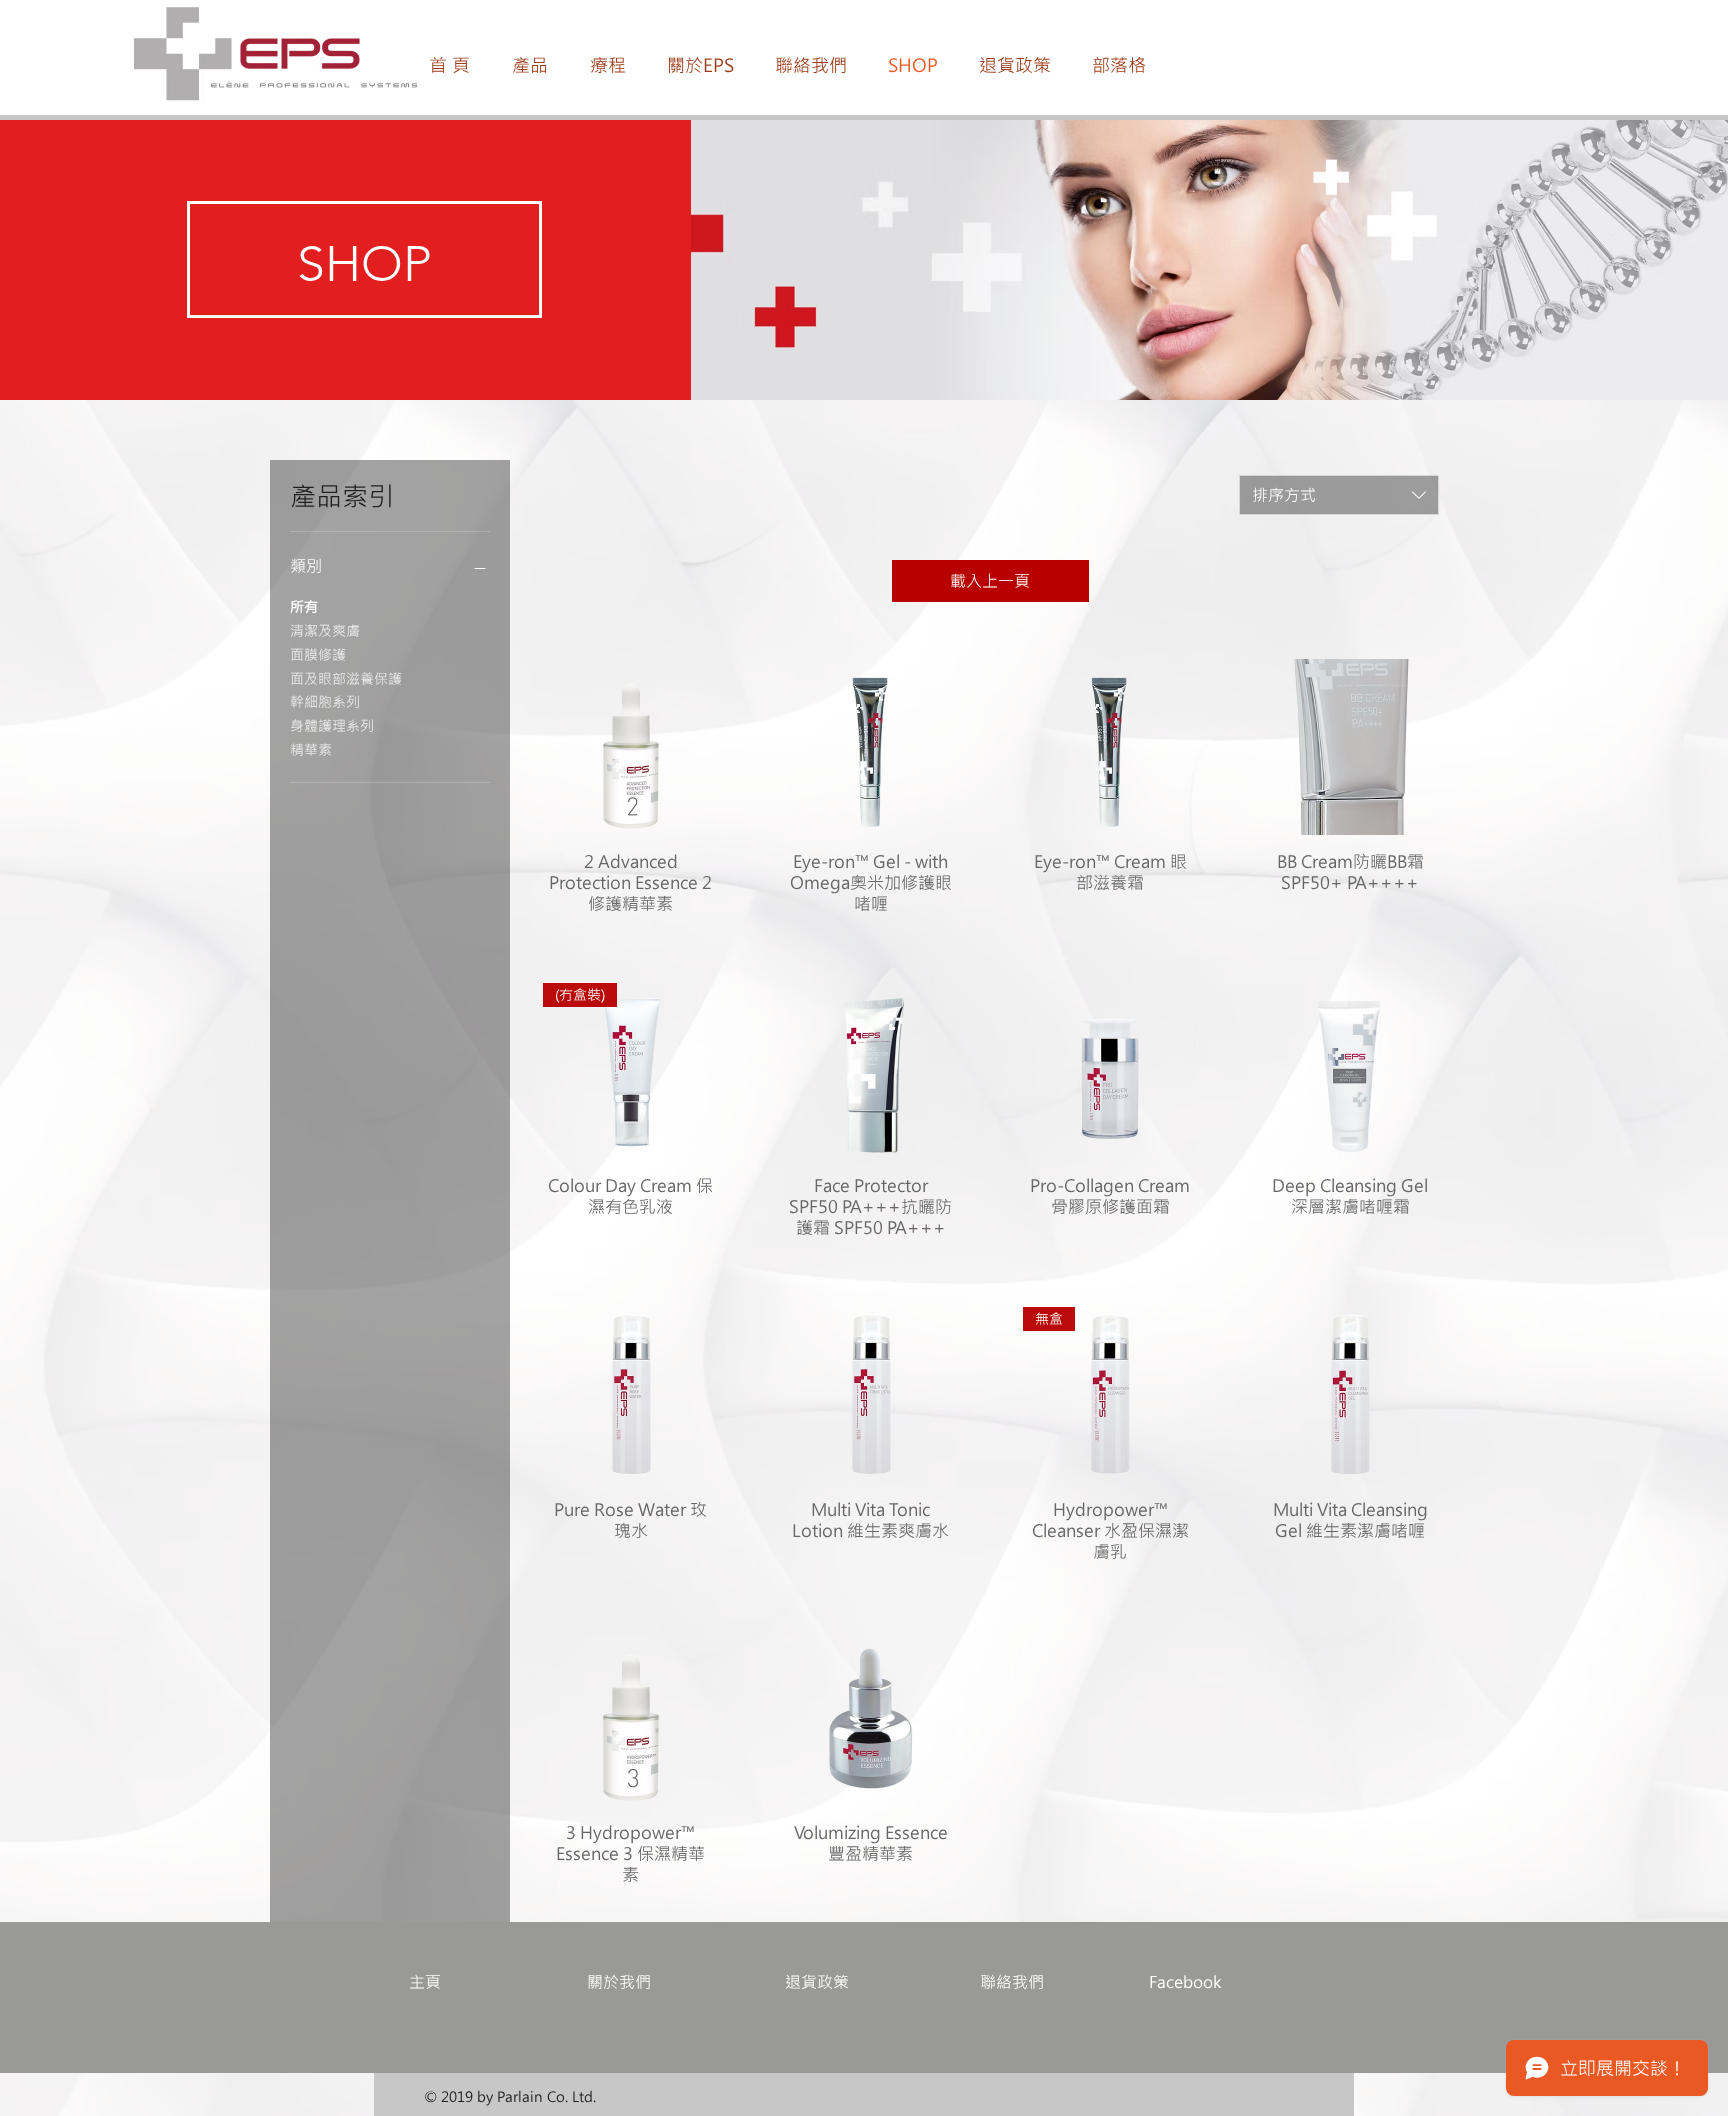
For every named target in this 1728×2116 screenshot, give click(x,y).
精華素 (311, 749)
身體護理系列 (332, 725)
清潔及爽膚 (325, 630)
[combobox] (1339, 495)
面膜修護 (318, 654)
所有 (304, 606)
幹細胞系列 (325, 701)
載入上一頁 (990, 580)
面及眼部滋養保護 (346, 678)
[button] (530, 65)
